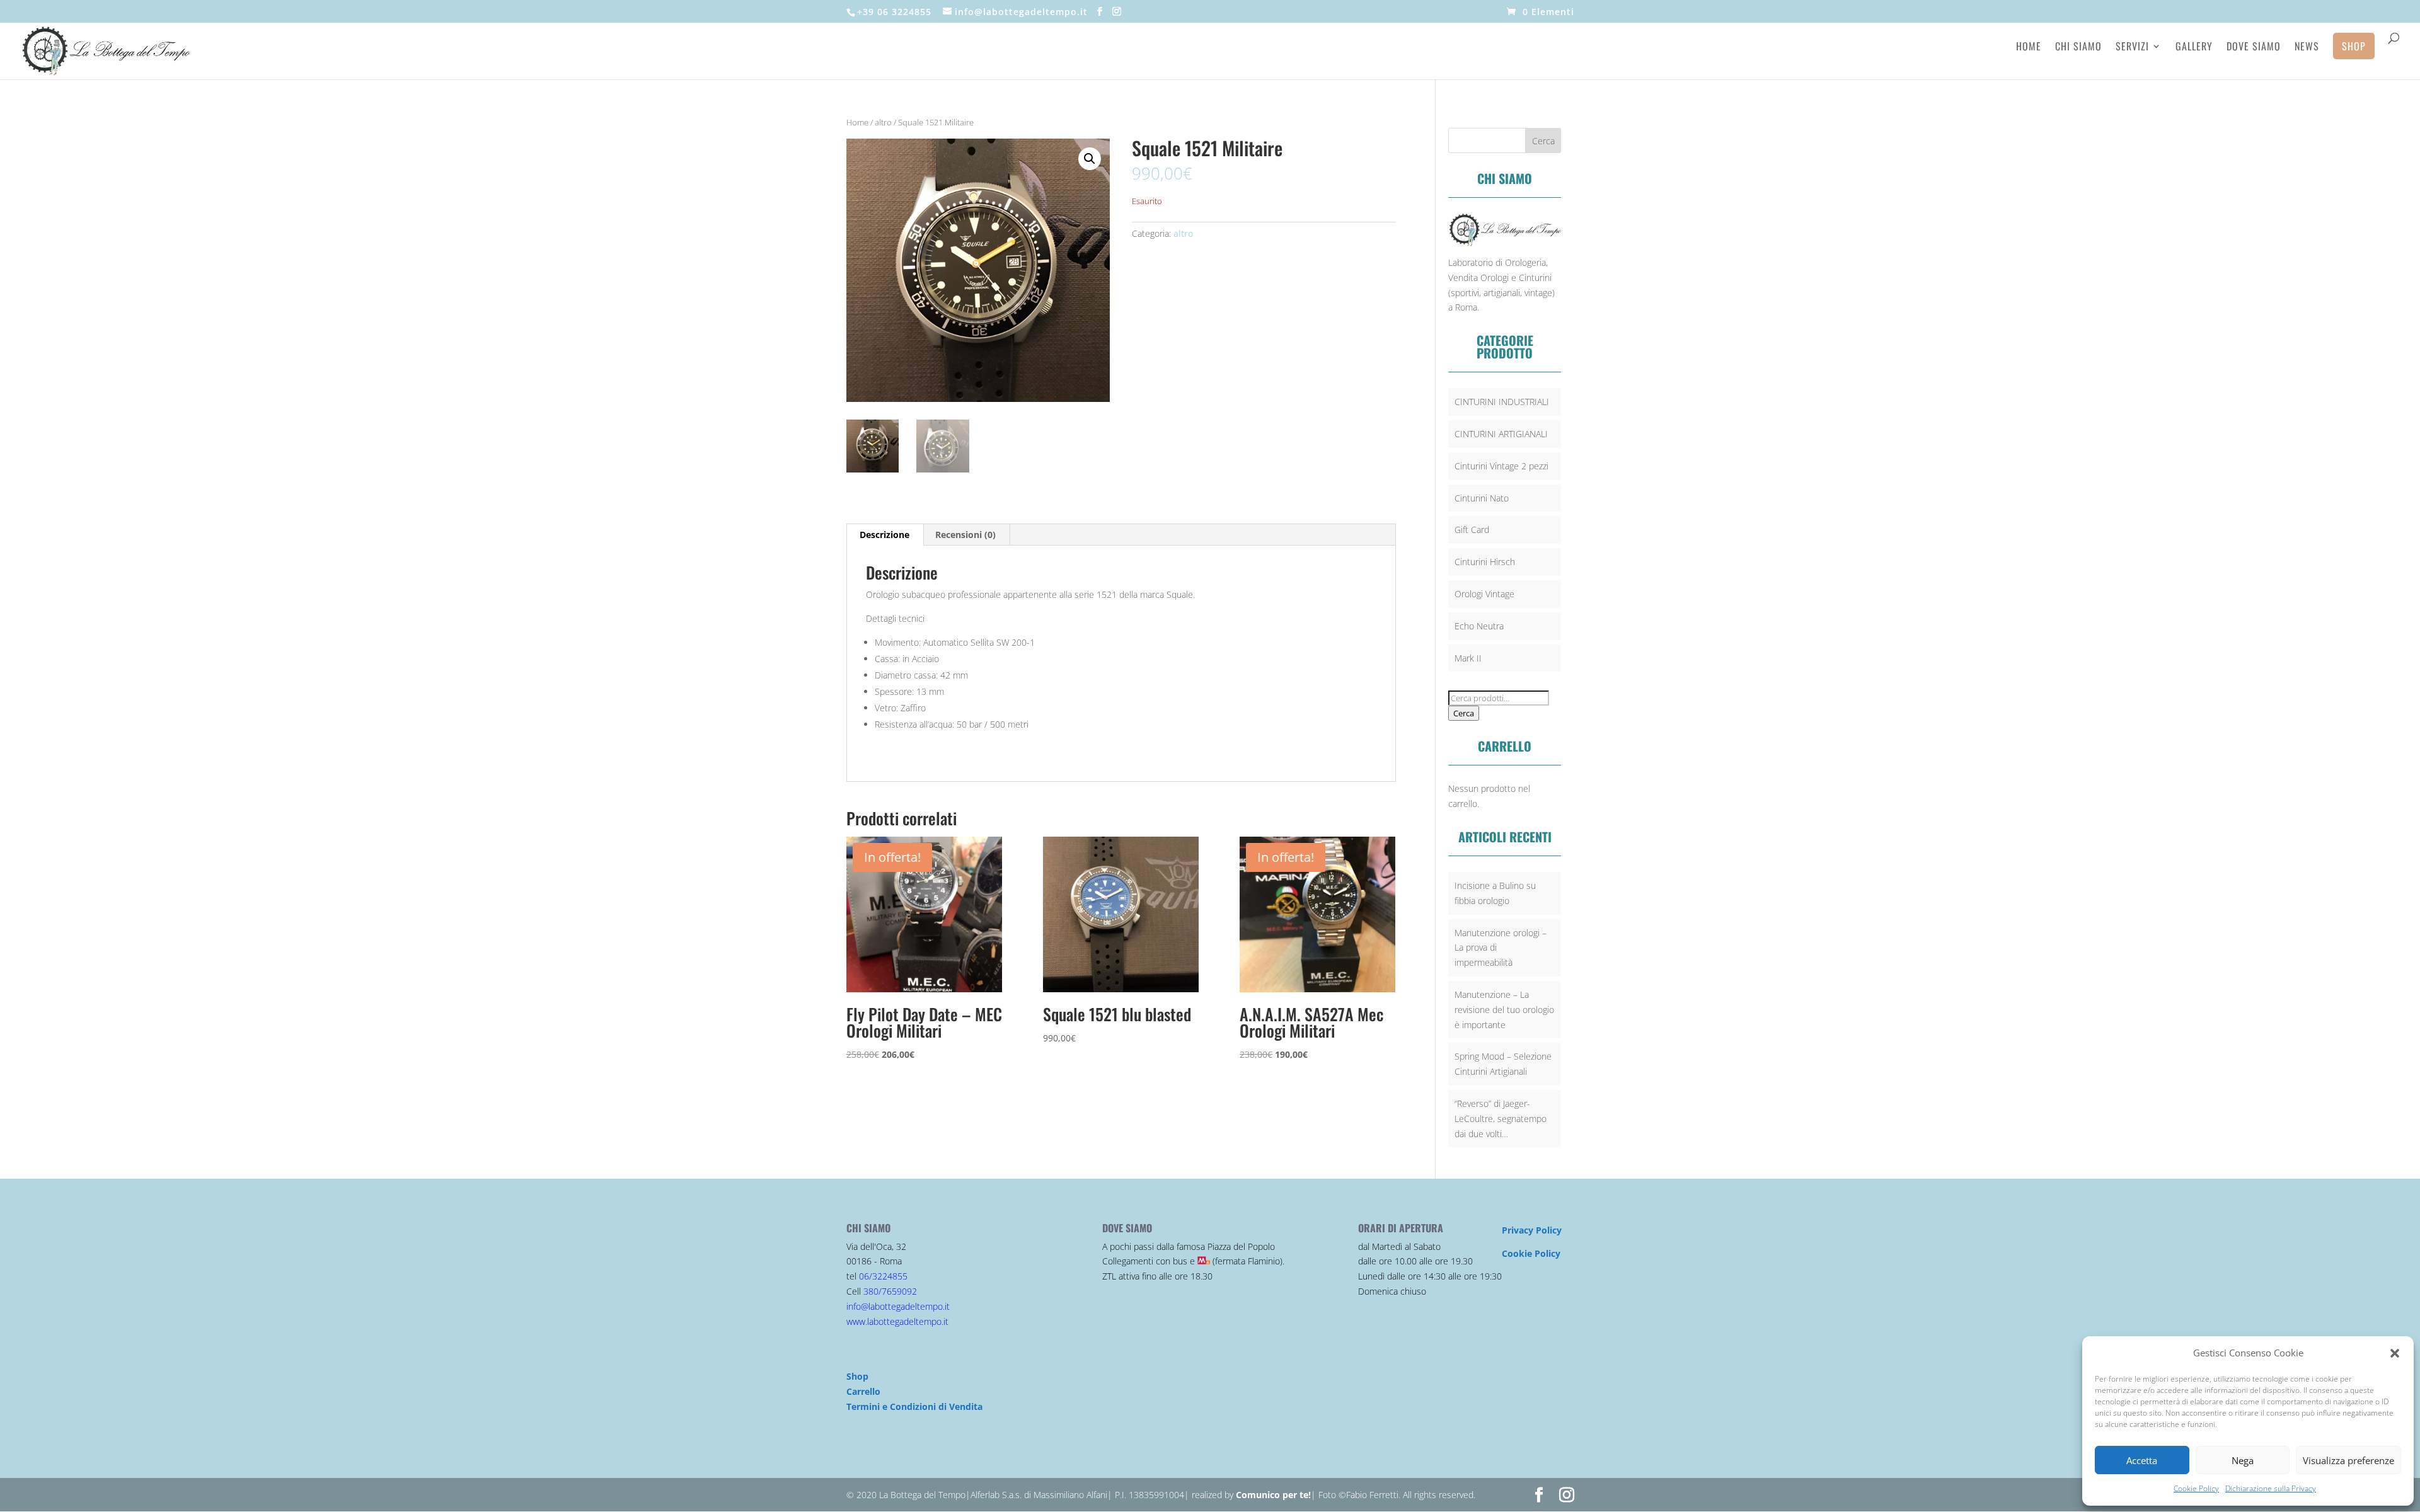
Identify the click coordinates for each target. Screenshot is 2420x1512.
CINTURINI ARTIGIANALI (1501, 434)
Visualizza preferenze (2348, 1460)
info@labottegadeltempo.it (898, 1306)
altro (883, 122)
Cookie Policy (2196, 1488)
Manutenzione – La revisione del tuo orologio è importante (1504, 1010)
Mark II (1468, 658)
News (2307, 48)
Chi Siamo (2078, 48)
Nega (2243, 1460)
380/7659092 (890, 1291)
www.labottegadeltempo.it (897, 1321)
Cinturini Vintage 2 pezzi (1501, 466)
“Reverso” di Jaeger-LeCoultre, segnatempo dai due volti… (1501, 1119)
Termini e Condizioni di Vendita (914, 1406)
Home (2029, 48)
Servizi (2132, 48)
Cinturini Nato (1482, 498)
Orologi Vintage (1484, 594)
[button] (2395, 1353)
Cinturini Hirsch (1485, 562)
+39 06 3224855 (894, 12)
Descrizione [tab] (884, 535)
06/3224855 (883, 1276)
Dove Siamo (2254, 48)
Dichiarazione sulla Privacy (2271, 1488)
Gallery (2194, 48)
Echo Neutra (1479, 626)
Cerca (1464, 713)
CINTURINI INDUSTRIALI (1502, 402)
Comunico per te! (1273, 1495)
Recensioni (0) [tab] (965, 535)
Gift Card (1472, 530)
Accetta (2142, 1460)
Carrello (863, 1391)
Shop (2354, 46)
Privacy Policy (1532, 1230)
